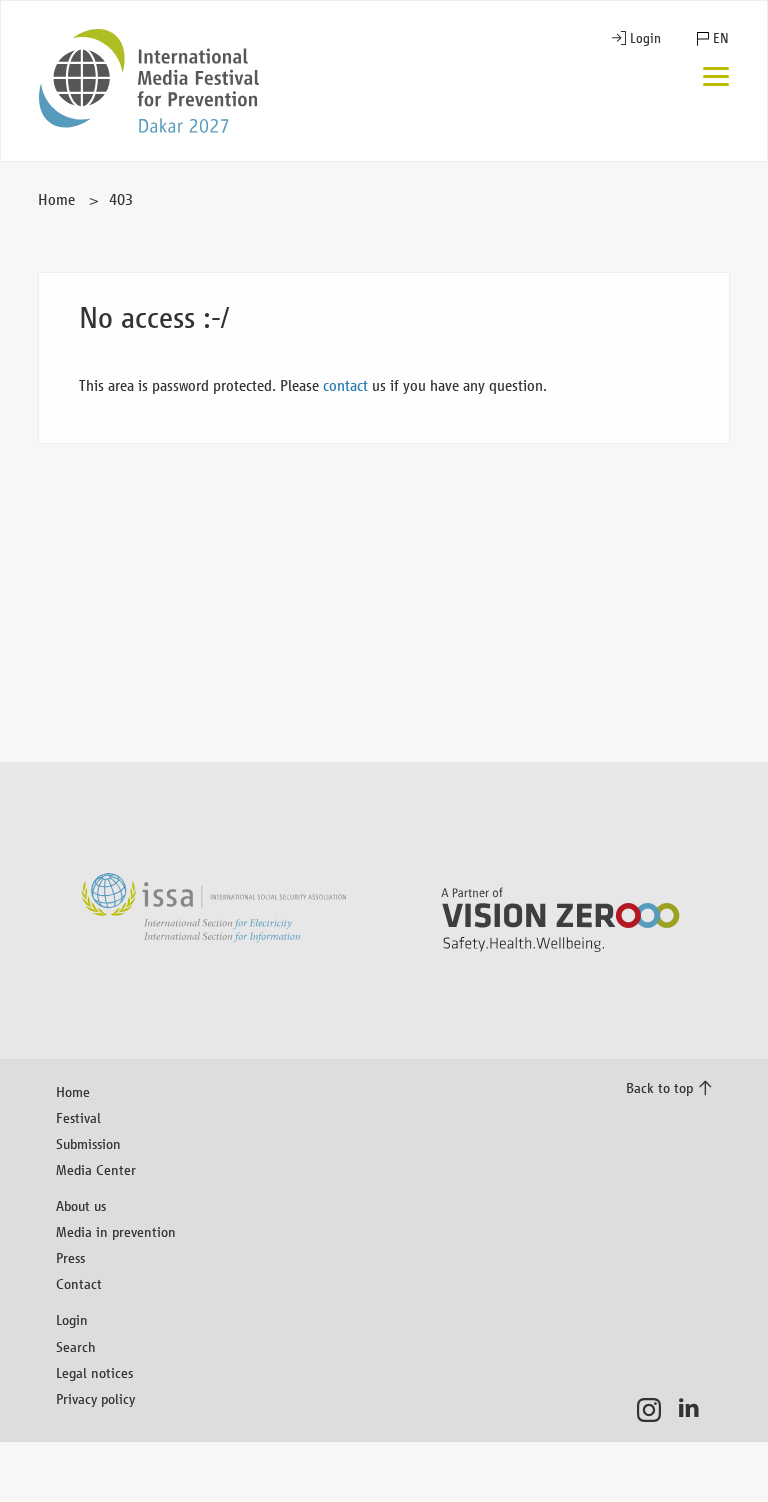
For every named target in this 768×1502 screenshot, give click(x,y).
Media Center (96, 1169)
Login (645, 38)
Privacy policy (95, 1398)
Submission (88, 1143)
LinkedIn (694, 1410)
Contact (79, 1283)
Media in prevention (116, 1231)
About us (81, 1205)
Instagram (654, 1410)
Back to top (659, 1087)
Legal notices (94, 1372)
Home (56, 199)
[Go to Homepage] (149, 81)
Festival (78, 1117)
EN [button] (721, 38)
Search (76, 1346)
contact (345, 385)
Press (70, 1257)
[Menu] (716, 78)
